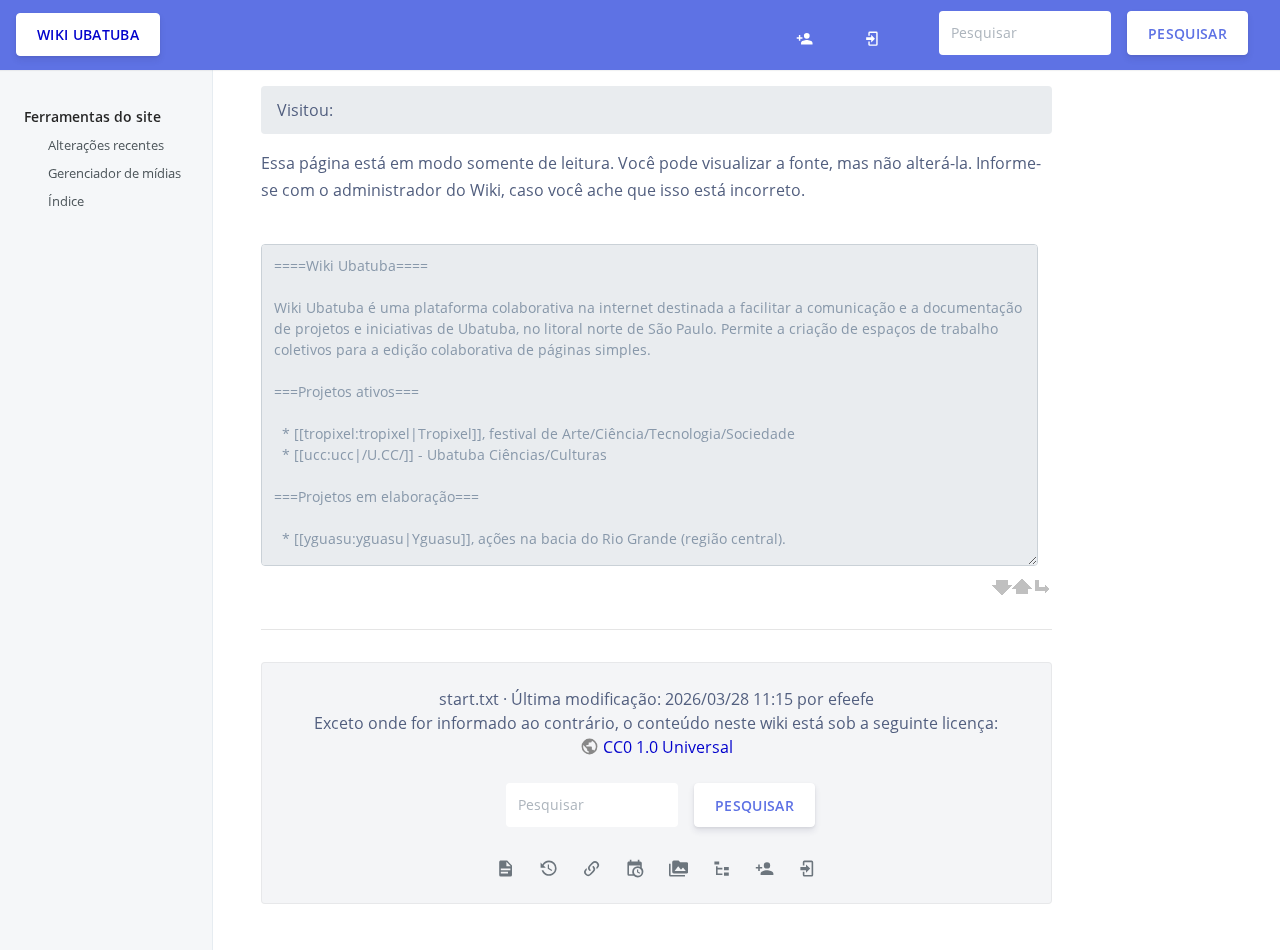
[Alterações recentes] (634, 867)
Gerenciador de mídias (114, 173)
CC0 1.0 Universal (667, 747)
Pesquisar (1187, 32)
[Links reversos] (591, 867)
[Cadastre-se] (809, 35)
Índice (66, 201)
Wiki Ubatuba (88, 34)
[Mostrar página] (505, 867)
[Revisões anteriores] (548, 867)
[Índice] (721, 867)
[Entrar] (877, 35)
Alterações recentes (106, 145)
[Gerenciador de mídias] (678, 867)
